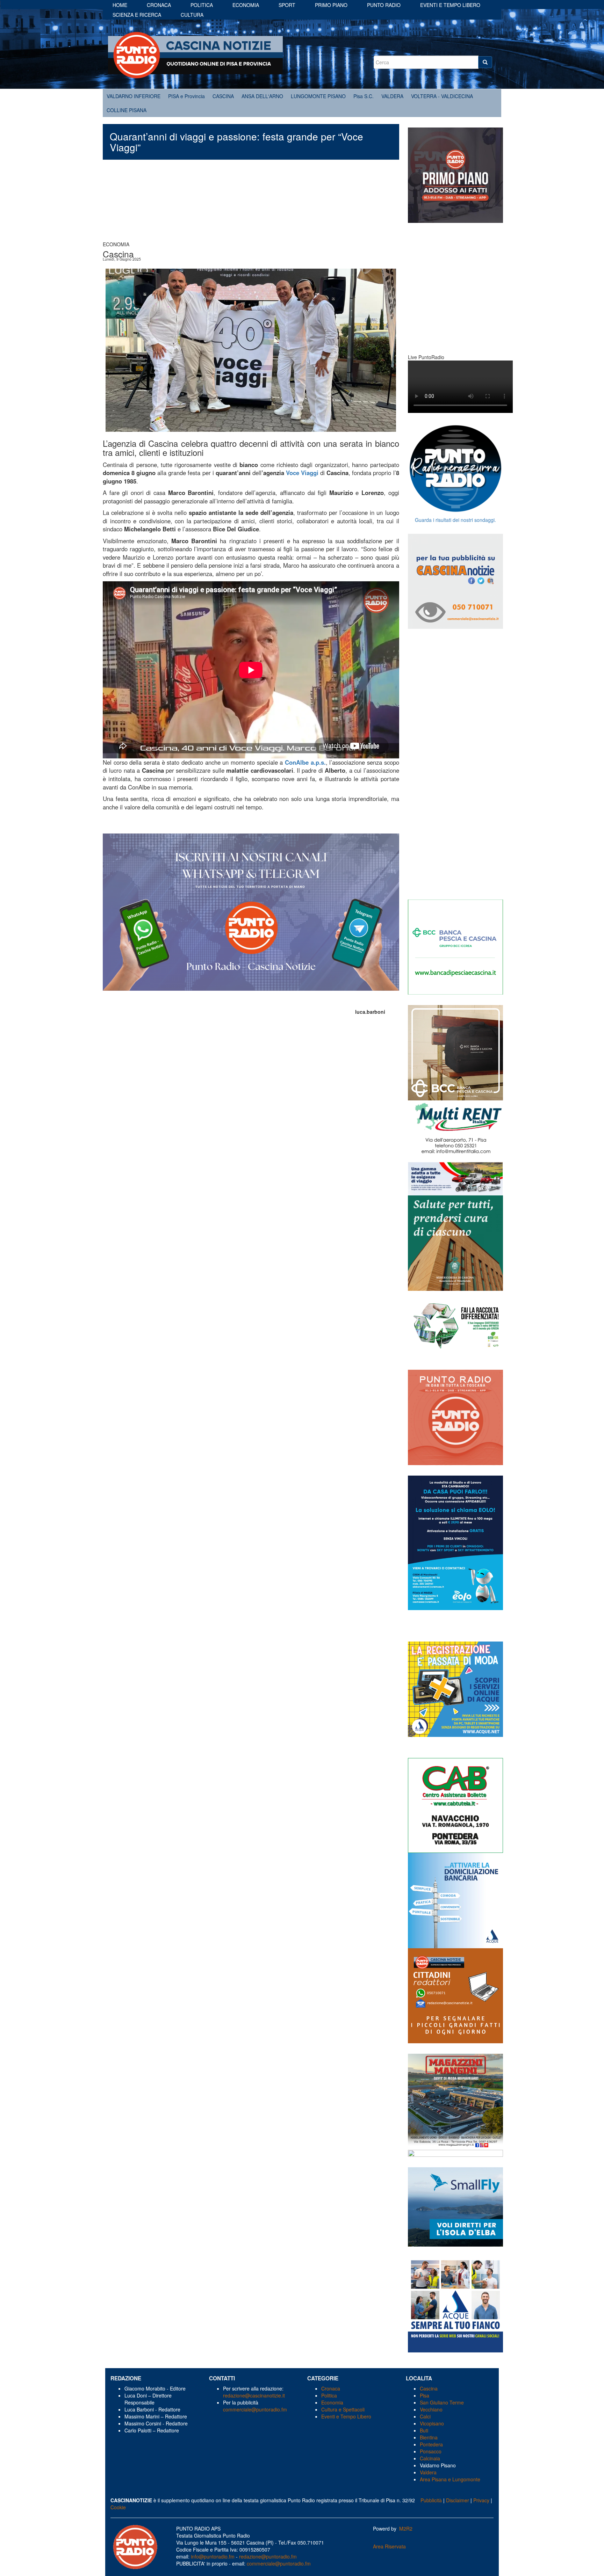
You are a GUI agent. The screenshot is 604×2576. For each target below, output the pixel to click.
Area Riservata (389, 2546)
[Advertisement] (251, 204)
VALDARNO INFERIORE (134, 96)
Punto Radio (384, 5)
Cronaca (159, 5)
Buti (424, 2430)
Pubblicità (431, 2500)
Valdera (428, 2472)
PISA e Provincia (186, 96)
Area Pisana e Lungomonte (450, 2479)
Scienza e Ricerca (137, 15)
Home (120, 5)
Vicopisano (432, 2423)
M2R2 (406, 2528)
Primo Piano (331, 5)
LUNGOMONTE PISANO (318, 96)
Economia (246, 5)
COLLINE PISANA (127, 110)
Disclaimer (458, 2500)
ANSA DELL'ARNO (262, 96)
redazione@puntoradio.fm (268, 2556)
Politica (202, 5)
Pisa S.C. (364, 96)
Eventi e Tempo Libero (347, 2416)
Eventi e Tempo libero (450, 5)
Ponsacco (431, 2451)
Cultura (192, 15)
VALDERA (392, 96)
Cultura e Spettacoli (343, 2409)
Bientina (429, 2437)
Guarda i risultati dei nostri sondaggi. (455, 520)
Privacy (481, 2500)
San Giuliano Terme (442, 2402)
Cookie (118, 2507)
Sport (287, 5)
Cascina (429, 2388)
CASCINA (223, 96)
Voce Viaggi (302, 473)
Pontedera (431, 2444)
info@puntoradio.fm (213, 2556)
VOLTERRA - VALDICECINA (442, 96)
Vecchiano (431, 2409)
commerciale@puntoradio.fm (255, 2409)
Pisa (425, 2395)
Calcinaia (430, 2458)
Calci (425, 2416)
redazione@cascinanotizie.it (254, 2395)
